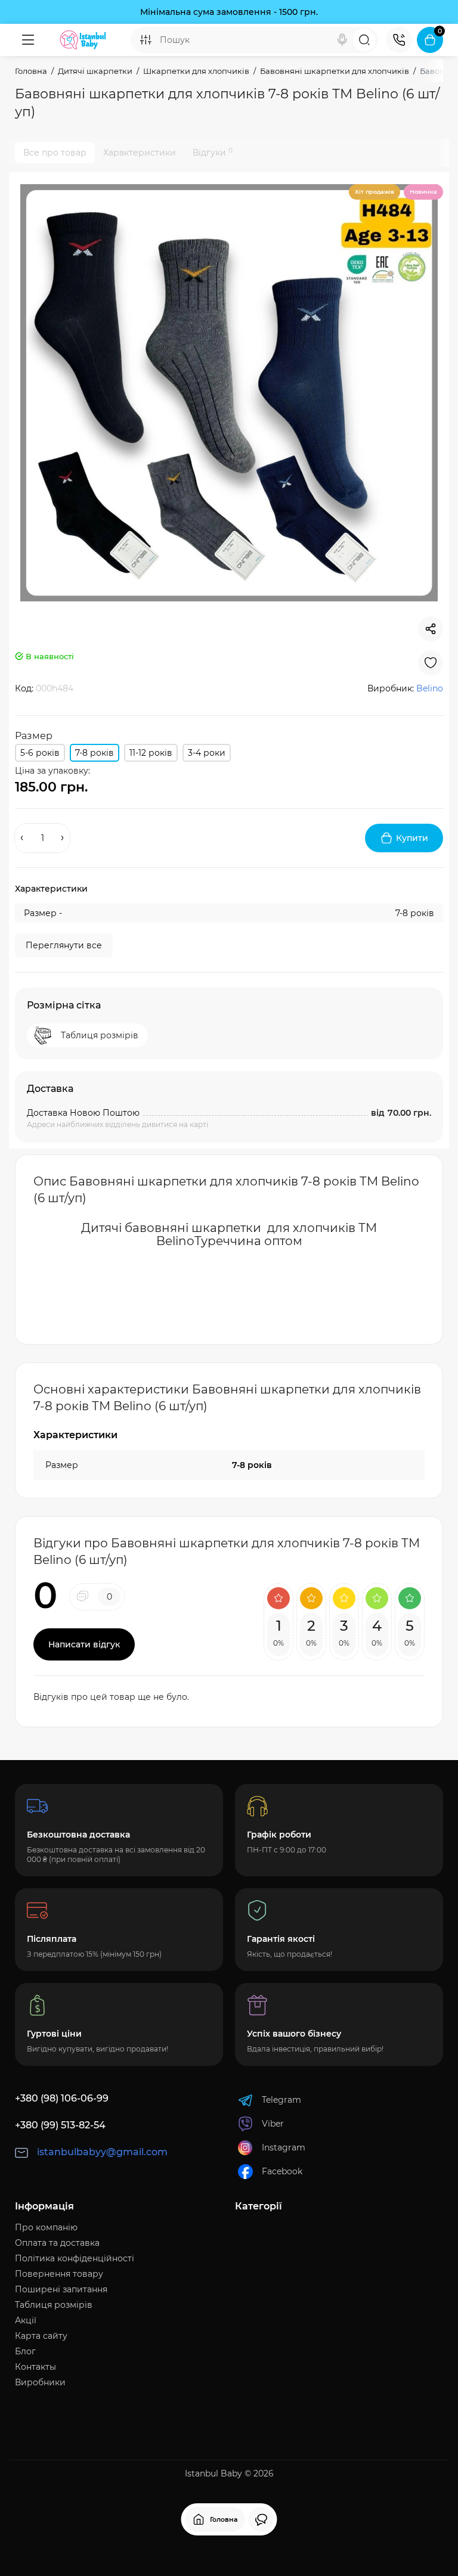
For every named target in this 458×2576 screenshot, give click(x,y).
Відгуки (213, 152)
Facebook (282, 2171)
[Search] (342, 40)
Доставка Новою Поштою (83, 1113)
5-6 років (40, 753)
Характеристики (140, 153)
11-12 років (151, 753)
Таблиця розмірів (54, 2305)
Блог (25, 2351)
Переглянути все (64, 945)
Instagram (284, 2147)
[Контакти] (399, 40)
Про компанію (46, 2227)
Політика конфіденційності (75, 2258)
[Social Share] (431, 629)
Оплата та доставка (57, 2243)
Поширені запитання (61, 2289)
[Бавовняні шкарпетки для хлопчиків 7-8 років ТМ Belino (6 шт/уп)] (229, 393)
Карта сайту (41, 2336)
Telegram (281, 2100)
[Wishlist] (431, 663)
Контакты (35, 2367)
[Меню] (28, 40)
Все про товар (55, 153)
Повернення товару (59, 2274)
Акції (26, 2320)
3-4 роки (207, 753)
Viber (273, 2124)
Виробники (40, 2382)
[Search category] (146, 40)
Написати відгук (84, 1644)
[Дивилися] (261, 2519)
